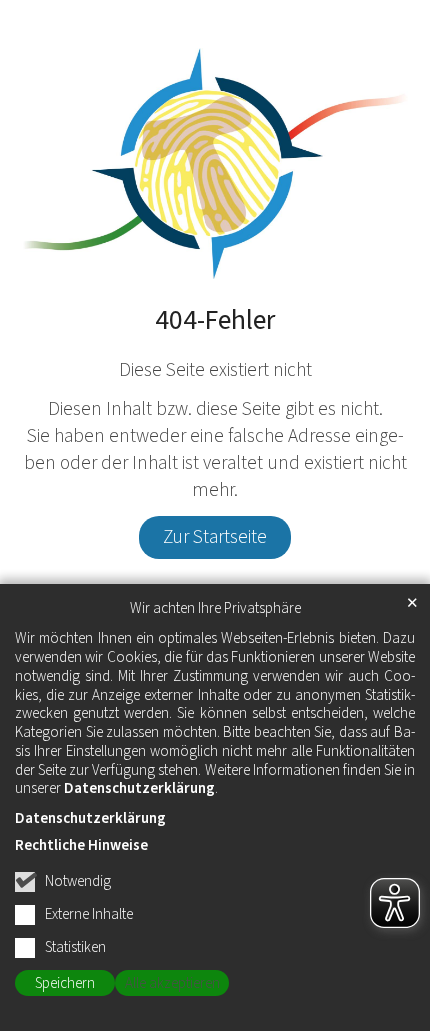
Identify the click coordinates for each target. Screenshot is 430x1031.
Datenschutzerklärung (139, 788)
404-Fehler (215, 321)
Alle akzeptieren (172, 983)
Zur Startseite (215, 537)
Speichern (65, 983)
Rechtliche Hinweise (81, 845)
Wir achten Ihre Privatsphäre (215, 609)
